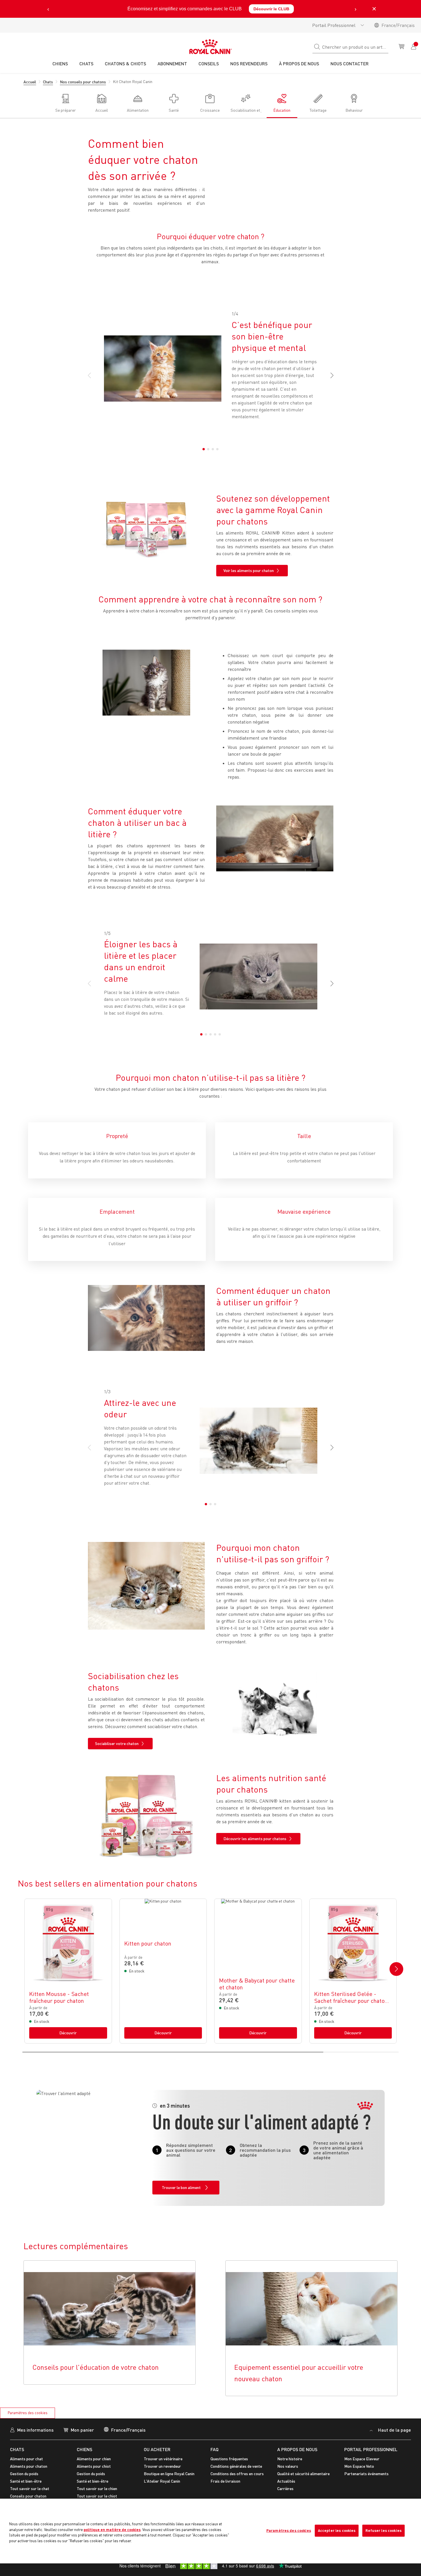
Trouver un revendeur (162, 2466)
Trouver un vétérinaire (163, 2459)
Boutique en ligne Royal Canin (169, 2474)
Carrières (285, 2488)
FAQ (215, 2449)
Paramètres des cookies (28, 2413)
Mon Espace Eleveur (362, 2459)
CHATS (17, 2449)
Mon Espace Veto (359, 2466)
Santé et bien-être (26, 2481)
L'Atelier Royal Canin (162, 2481)
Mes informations (35, 2430)
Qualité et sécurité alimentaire (303, 2474)
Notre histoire (290, 2459)
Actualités (286, 2481)
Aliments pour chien (94, 2459)
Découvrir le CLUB (271, 9)
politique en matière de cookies (112, 2530)
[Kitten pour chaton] (163, 1971)
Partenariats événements (366, 2474)
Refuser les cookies (383, 2530)
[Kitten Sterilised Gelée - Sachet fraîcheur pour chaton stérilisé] (353, 1971)
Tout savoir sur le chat (30, 2488)
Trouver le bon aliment (181, 2187)
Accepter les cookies (337, 2530)
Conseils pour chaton (28, 2496)
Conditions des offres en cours (237, 2474)
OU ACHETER (157, 2449)
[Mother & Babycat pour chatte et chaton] (258, 1971)
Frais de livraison (225, 2481)
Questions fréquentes (229, 2459)
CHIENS (84, 2449)
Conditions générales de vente (236, 2466)
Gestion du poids (24, 2474)
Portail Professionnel (334, 25)
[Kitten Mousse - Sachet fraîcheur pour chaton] (68, 1971)
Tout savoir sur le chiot (97, 2496)
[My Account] (414, 46)
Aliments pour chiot (94, 2466)
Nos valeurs (288, 2466)
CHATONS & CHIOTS (125, 63)
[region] (210, 2531)
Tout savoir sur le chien (97, 2488)
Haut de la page (394, 2430)
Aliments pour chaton (29, 2466)
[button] (329, 376)
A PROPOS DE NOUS (297, 2449)
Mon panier (82, 2430)
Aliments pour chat (26, 2459)
